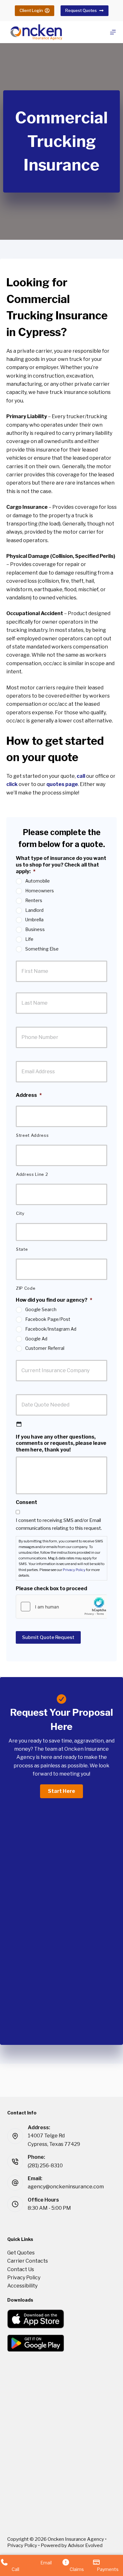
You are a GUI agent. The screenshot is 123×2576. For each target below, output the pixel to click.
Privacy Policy (74, 1570)
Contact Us (21, 2269)
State (22, 1249)
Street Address (32, 1135)
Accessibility (22, 2286)
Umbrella (34, 920)
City (20, 1213)
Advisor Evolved (85, 2545)
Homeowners (40, 891)
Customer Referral (45, 1348)
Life (29, 939)
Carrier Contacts (28, 2261)
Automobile (38, 881)
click (12, 784)
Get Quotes (21, 2253)
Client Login (31, 10)
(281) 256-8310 (45, 2166)
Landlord (34, 910)
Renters (34, 900)
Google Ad (36, 1339)
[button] (61, 1791)
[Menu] (113, 32)
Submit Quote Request (48, 1637)
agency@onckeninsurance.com (66, 2187)
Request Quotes (81, 10)
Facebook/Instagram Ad (51, 1329)
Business (35, 929)
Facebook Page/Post (48, 1319)
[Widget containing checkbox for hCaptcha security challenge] (61, 1607)
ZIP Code (26, 1288)
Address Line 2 (32, 1174)
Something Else (42, 949)
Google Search (41, 1309)
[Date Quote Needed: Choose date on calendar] (19, 1424)
